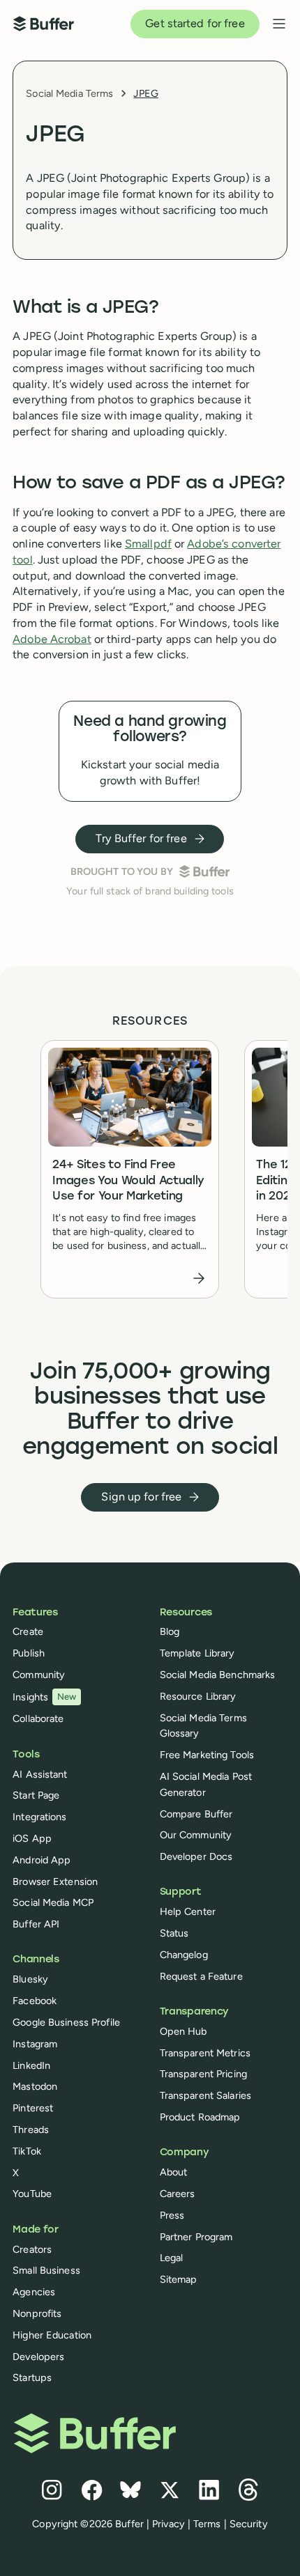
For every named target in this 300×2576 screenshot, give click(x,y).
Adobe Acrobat (52, 639)
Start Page (36, 1795)
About (174, 2172)
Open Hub (183, 2031)
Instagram (35, 2044)
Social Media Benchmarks (218, 1675)
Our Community (196, 1835)
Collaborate (38, 1718)
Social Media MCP (53, 1902)
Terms (207, 2524)
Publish (29, 1653)
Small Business (46, 2270)
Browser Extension (55, 1881)
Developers (38, 2357)
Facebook (35, 2001)
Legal (172, 2258)
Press (172, 2215)
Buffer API (36, 1924)
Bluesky (30, 1979)
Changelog (184, 1955)
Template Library (197, 1653)
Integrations (39, 1817)
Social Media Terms (69, 93)
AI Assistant (40, 1774)
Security (249, 2524)
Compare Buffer (196, 1814)
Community (39, 1675)
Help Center (188, 1911)
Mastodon (35, 2086)
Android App (42, 1860)
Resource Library (198, 1696)
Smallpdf (148, 544)
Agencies (34, 2292)
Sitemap (179, 2279)
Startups (32, 2377)
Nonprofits (37, 2313)
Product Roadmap (200, 2117)
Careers (178, 2194)
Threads (31, 2129)
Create (28, 1631)
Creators (32, 2249)
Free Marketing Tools (207, 1755)
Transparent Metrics (205, 2053)
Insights (45, 1697)
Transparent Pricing (203, 2074)
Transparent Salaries (205, 2095)
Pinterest (33, 2108)
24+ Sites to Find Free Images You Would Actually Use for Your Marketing (128, 1181)
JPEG (145, 93)
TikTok (27, 2151)
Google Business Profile (66, 2022)
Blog (170, 1631)
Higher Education (52, 2335)
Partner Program (196, 2237)
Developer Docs (196, 1856)
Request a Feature (201, 1976)
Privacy (168, 2524)
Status (174, 1933)
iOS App (32, 1838)
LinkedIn (31, 2065)
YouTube (32, 2194)
